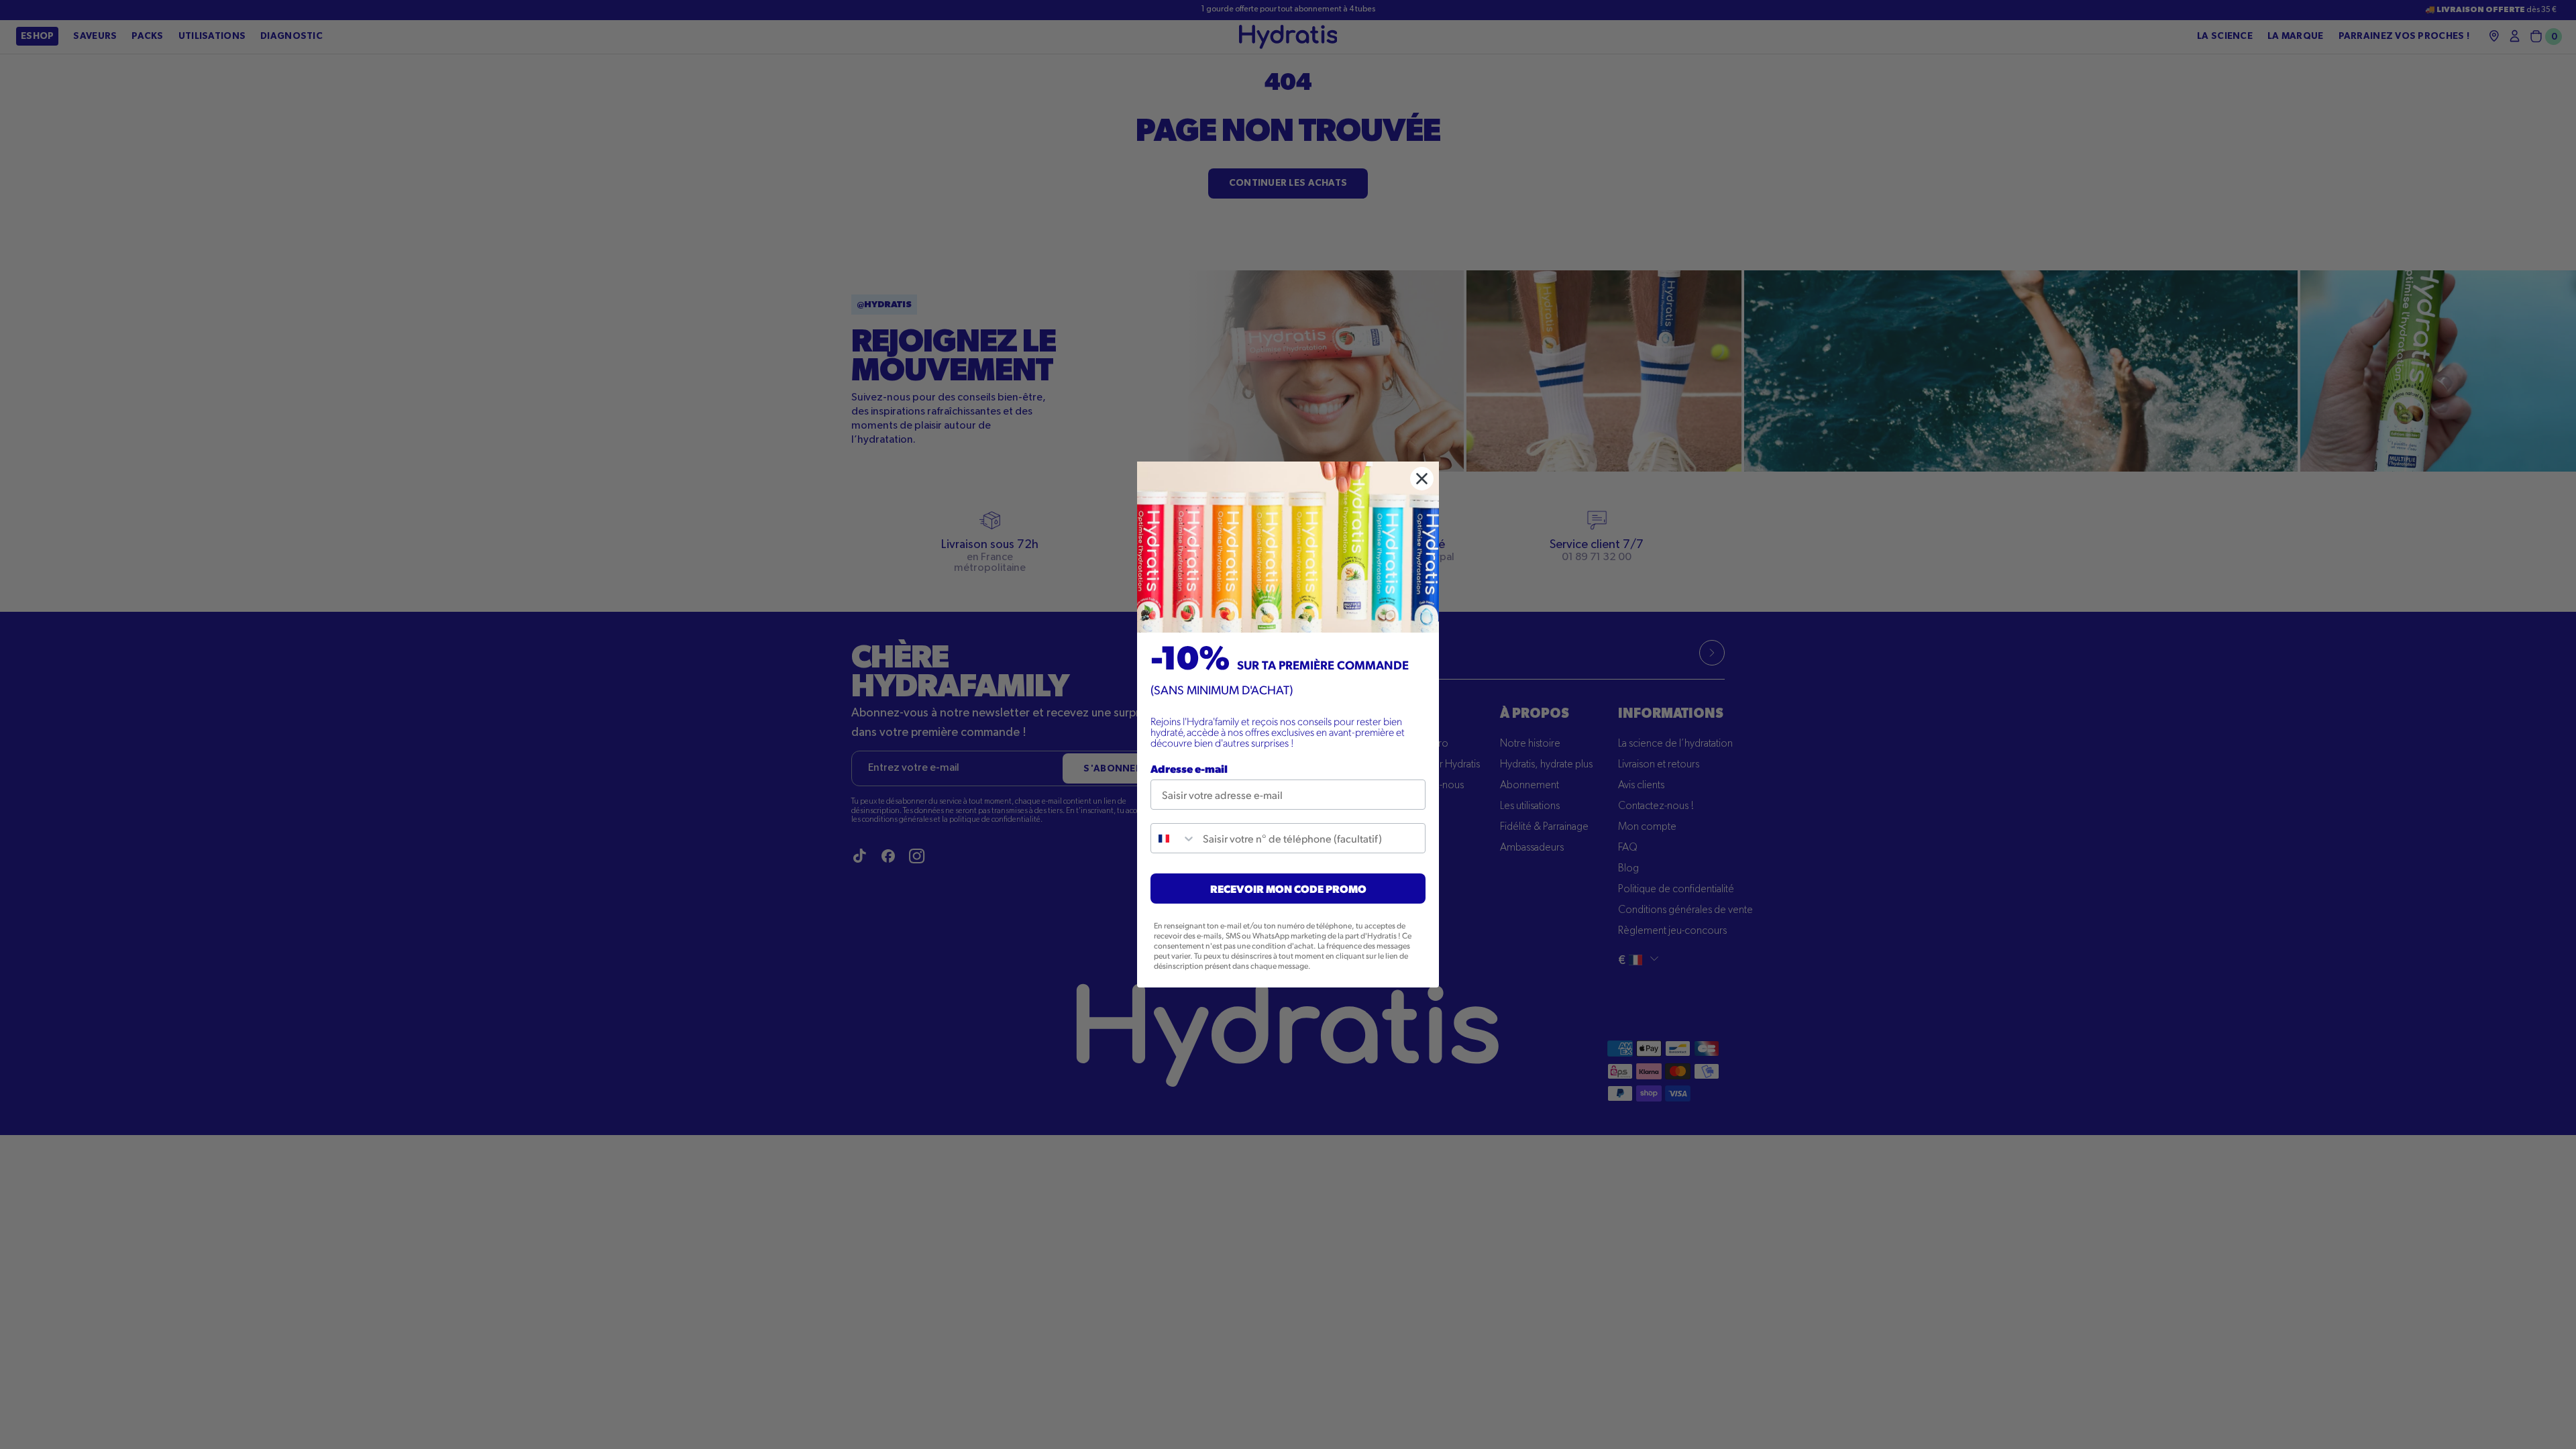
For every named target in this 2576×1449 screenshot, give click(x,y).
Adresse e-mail (1189, 768)
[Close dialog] (1422, 479)
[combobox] (1174, 838)
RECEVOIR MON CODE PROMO (1288, 889)
